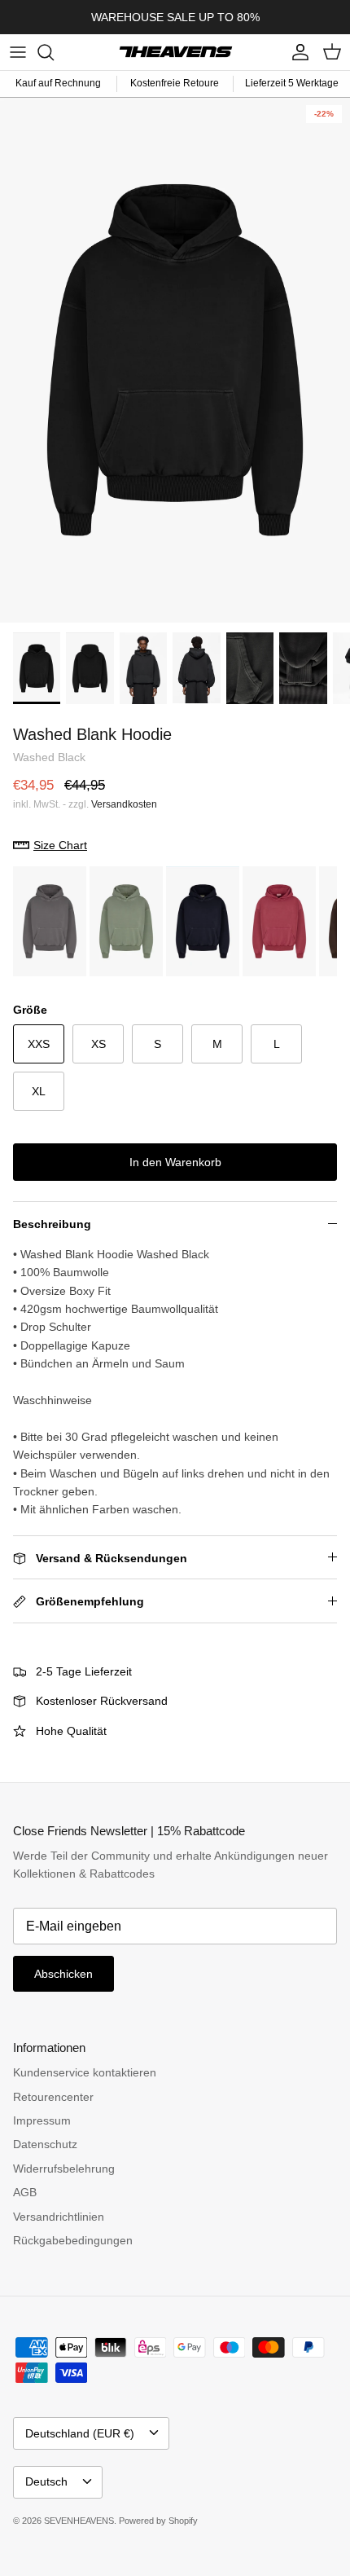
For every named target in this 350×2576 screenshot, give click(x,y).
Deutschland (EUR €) (80, 2433)
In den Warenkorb (175, 1162)
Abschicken (63, 1974)
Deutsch (46, 2481)
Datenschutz (45, 2144)
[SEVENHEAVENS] (175, 52)
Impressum (42, 2120)
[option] (175, 360)
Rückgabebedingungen (73, 2240)
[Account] (296, 52)
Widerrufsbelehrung (64, 2169)
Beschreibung (52, 1224)
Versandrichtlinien (59, 2217)
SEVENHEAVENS (79, 2521)
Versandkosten (124, 804)
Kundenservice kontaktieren (85, 2072)
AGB (25, 2192)
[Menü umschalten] (18, 52)
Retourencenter (53, 2097)
